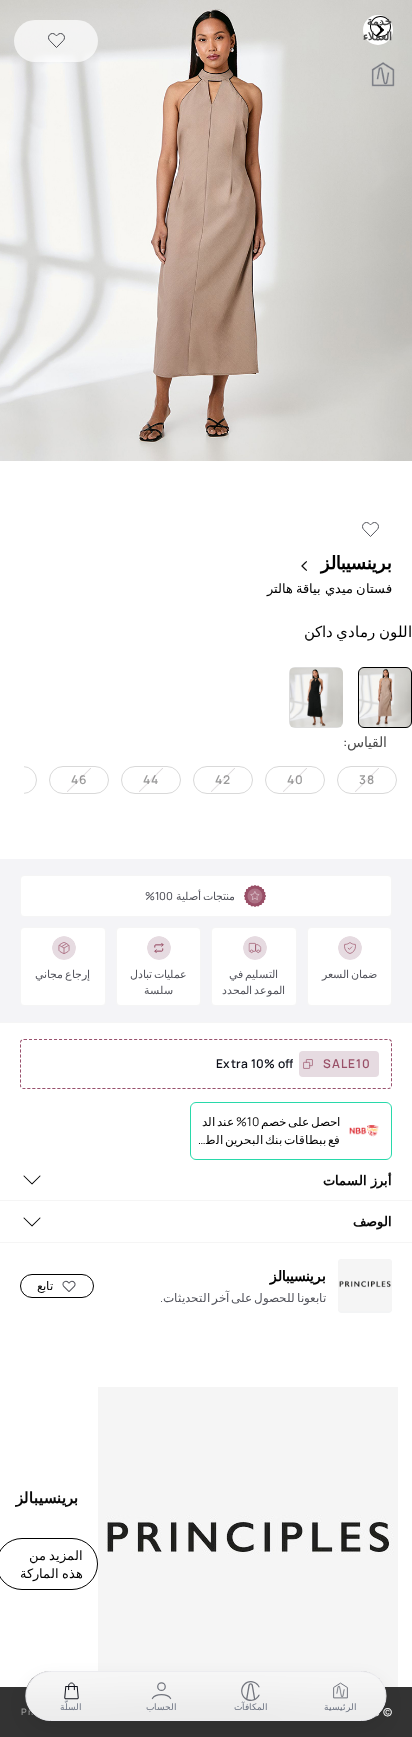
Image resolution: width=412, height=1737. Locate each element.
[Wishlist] (56, 41)
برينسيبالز (354, 562)
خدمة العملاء (380, 26)
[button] (206, 232)
